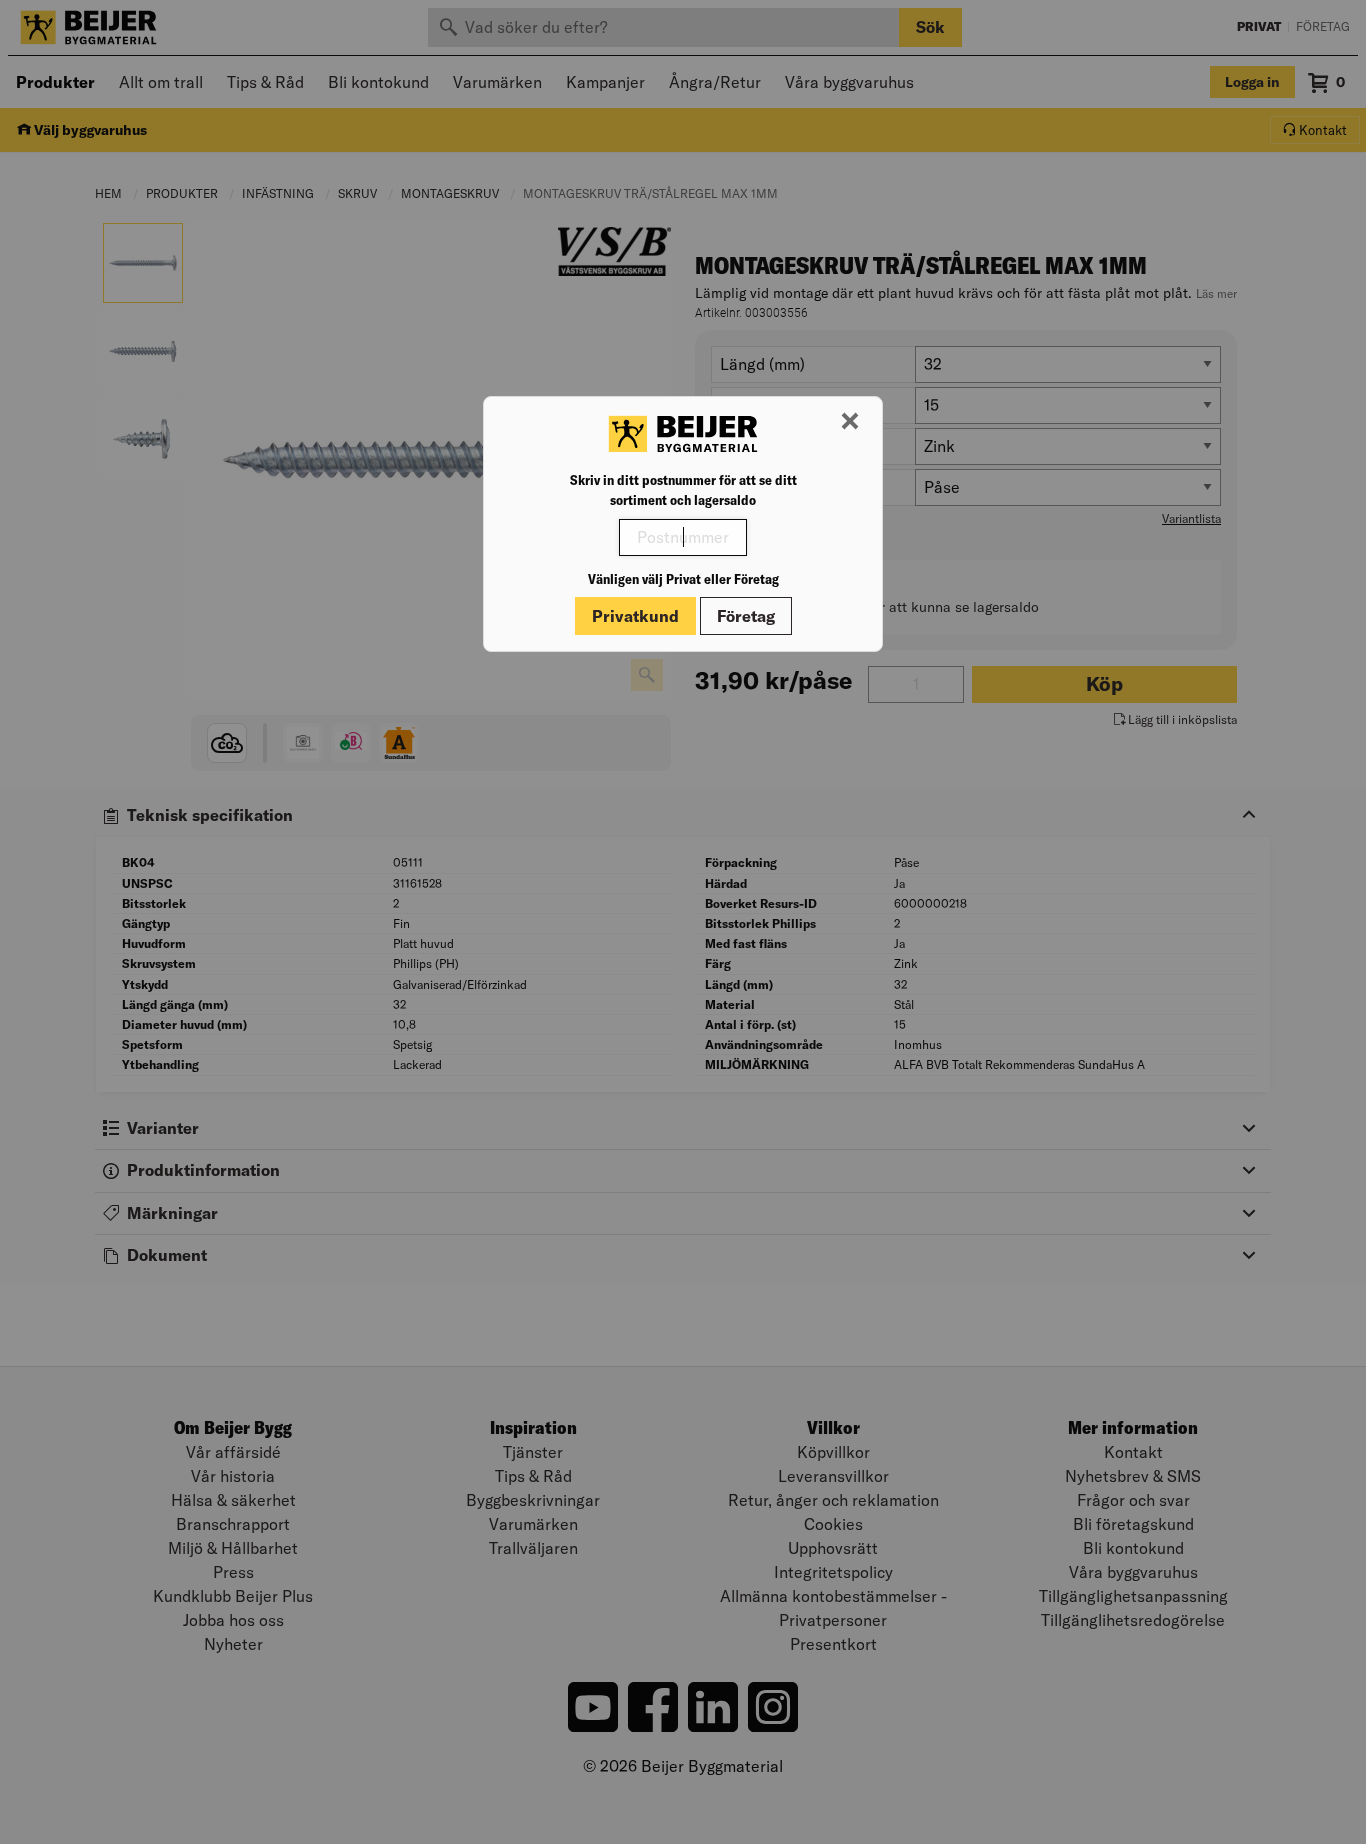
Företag (746, 616)
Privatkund (635, 616)
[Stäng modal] (850, 422)
